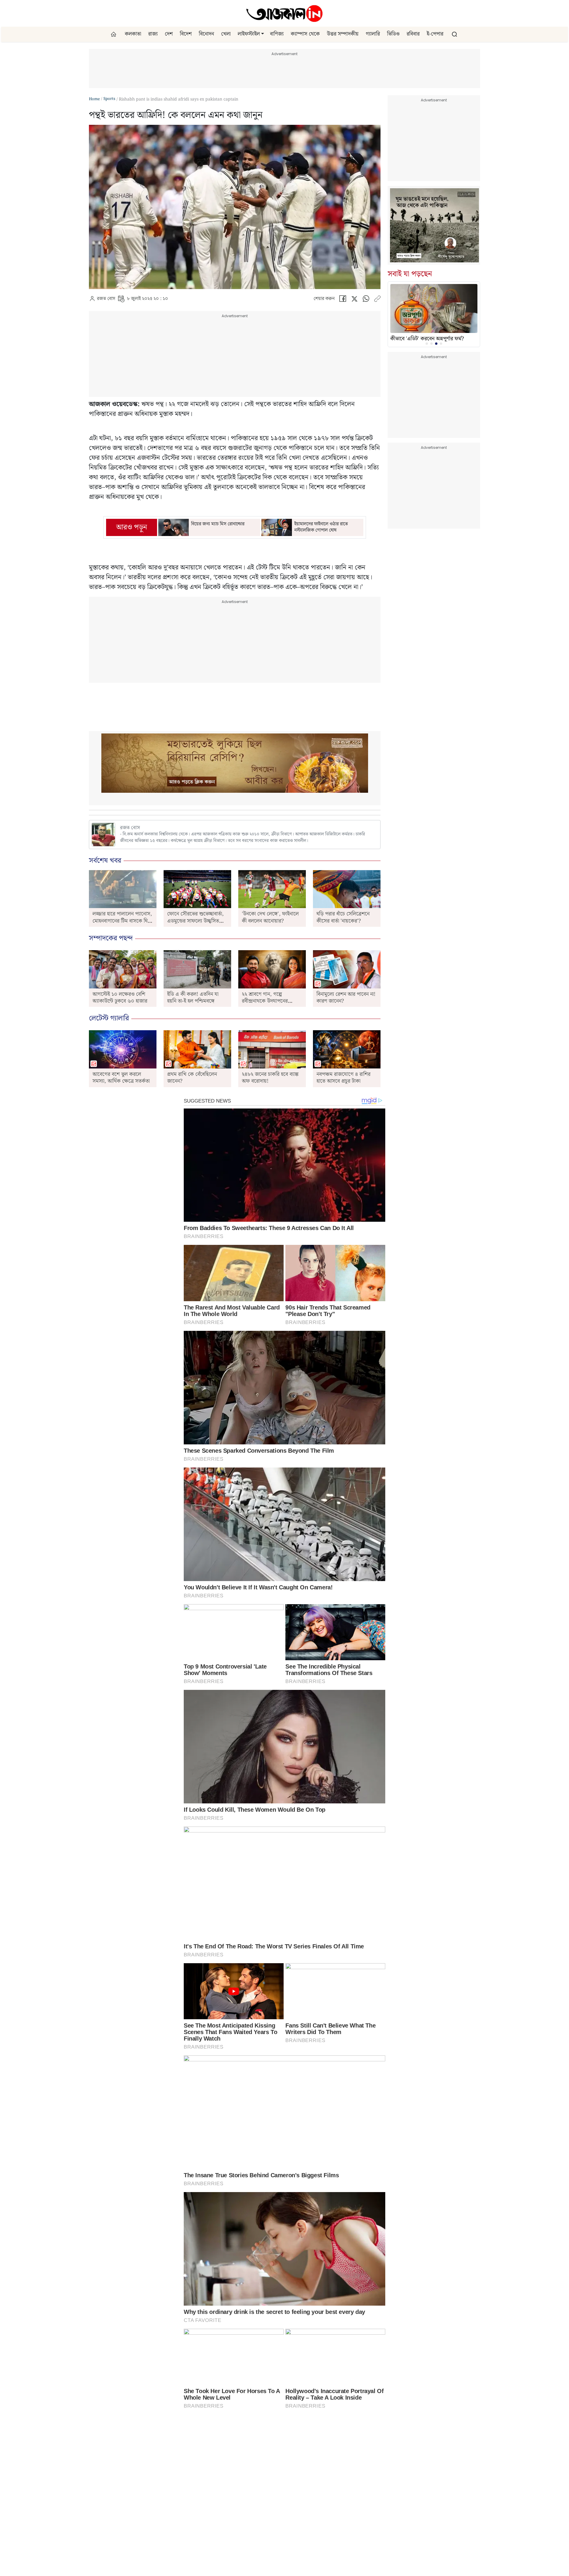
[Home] (284, 13)
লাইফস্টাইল (249, 34)
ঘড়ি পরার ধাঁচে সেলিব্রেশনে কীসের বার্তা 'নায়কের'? (343, 917)
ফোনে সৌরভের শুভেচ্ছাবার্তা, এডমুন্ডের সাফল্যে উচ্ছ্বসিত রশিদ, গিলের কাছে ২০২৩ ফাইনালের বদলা (195, 924)
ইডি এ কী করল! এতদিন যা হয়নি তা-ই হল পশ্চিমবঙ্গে (193, 998)
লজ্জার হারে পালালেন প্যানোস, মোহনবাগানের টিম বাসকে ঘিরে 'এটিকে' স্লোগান (122, 921)
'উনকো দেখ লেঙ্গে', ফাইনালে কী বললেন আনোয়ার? (270, 917)
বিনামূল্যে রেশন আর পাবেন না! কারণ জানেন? (346, 998)
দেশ (169, 34)
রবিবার (413, 34)
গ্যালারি (373, 34)
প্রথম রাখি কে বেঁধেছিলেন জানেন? (192, 1078)
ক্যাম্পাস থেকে (305, 34)
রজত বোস (106, 299)
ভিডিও (393, 34)
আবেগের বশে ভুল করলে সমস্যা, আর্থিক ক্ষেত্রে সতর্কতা (121, 1078)
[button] (263, 34)
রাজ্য (153, 34)
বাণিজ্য (277, 34)
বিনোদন (206, 34)
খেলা (226, 34)
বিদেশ (186, 34)
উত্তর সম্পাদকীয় (343, 34)
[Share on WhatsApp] (366, 300)
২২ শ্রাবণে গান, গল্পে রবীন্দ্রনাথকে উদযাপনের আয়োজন (265, 1001)
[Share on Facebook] (343, 300)
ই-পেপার (435, 34)
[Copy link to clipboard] (377, 300)
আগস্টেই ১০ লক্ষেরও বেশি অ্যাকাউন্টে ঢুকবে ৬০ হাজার (120, 998)
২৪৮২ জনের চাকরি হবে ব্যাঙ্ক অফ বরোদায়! (270, 1078)
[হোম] (114, 34)
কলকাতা (133, 34)
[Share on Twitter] (354, 300)
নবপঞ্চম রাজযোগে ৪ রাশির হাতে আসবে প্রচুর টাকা (343, 1078)
